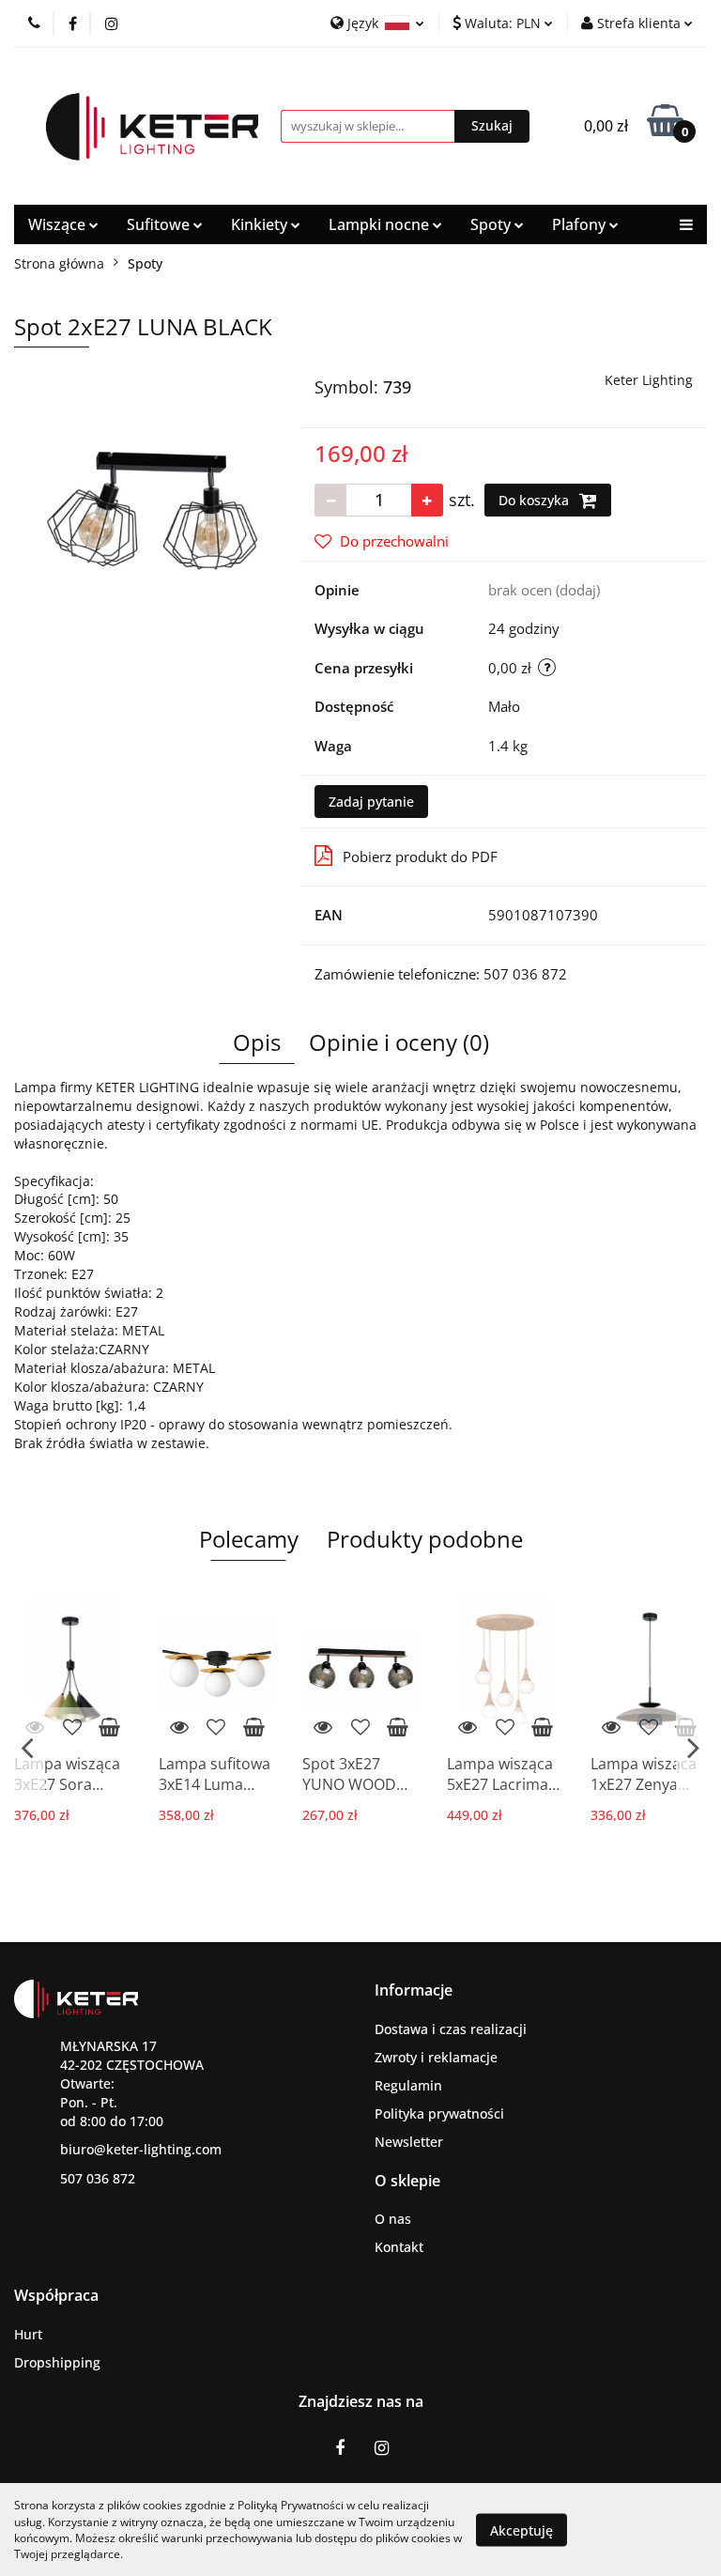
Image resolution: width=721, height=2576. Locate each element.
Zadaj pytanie (371, 802)
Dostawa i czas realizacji (451, 2029)
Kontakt (399, 2247)
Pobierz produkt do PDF (420, 856)
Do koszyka (536, 500)
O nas (393, 2219)
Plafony (581, 224)
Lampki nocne (381, 224)
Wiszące (59, 224)
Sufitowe (160, 224)
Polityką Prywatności (291, 2505)
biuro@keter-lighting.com (141, 2149)
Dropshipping (57, 2362)
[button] (414, 1990)
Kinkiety (261, 224)
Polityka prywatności (439, 2113)
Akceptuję (522, 2530)
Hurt (28, 2334)
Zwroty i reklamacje (436, 2057)
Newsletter (409, 2142)
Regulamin (408, 2085)
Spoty (492, 224)
